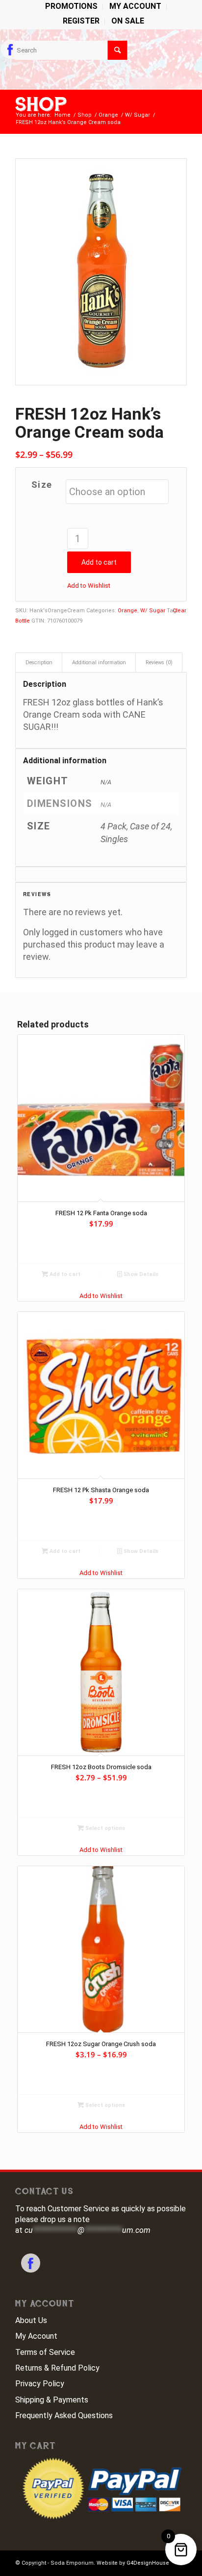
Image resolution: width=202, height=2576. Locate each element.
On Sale (128, 21)
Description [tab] (39, 663)
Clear (179, 611)
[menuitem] (72, 7)
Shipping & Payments (52, 2400)
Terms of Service (45, 2352)
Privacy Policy (40, 2384)
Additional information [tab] (99, 663)
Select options (104, 1828)
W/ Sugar (153, 611)
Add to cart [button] (64, 1274)
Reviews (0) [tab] (159, 663)
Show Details (140, 1274)
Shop (41, 104)
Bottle (23, 621)
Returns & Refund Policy (57, 2368)
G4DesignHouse (148, 2563)
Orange (127, 611)
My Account (36, 2336)
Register (81, 21)
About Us (31, 2320)
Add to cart (99, 562)
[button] (89, 586)
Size (42, 485)
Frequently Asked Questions (64, 2415)
